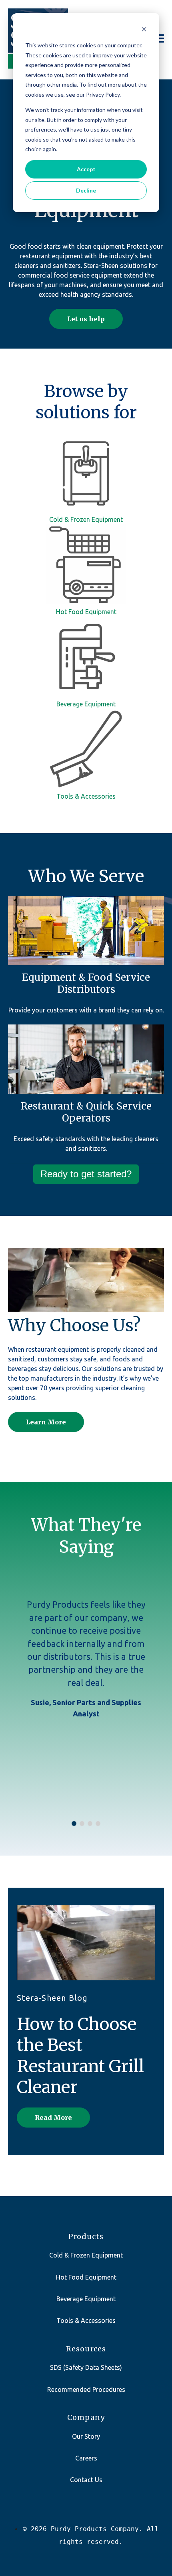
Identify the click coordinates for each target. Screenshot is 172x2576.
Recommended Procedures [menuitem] (86, 2389)
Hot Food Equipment (86, 612)
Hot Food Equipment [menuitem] (86, 2277)
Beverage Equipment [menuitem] (86, 2299)
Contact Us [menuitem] (86, 2480)
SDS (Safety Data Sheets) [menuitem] (86, 2367)
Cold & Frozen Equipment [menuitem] (86, 2255)
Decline (86, 190)
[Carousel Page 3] (90, 1823)
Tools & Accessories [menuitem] (86, 2320)
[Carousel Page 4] (98, 1823)
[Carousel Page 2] (82, 1823)
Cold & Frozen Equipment (86, 519)
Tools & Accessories (86, 796)
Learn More (46, 1422)
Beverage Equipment (86, 704)
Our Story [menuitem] (86, 2436)
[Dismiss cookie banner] (144, 30)
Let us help (86, 319)
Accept (86, 169)
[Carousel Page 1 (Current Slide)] (74, 1823)
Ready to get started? (86, 1174)
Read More (53, 2118)
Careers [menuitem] (86, 2458)
